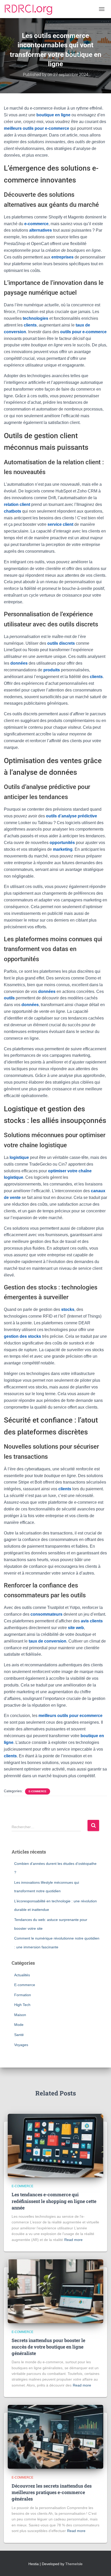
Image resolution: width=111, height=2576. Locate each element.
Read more (73, 2240)
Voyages (21, 2045)
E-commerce (38, 1791)
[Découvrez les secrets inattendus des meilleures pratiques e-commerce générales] (55, 2436)
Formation (23, 1995)
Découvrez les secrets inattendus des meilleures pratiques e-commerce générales (52, 2492)
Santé (19, 2035)
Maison (20, 2015)
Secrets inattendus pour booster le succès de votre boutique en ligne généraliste (48, 2347)
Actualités (22, 1975)
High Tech (22, 2005)
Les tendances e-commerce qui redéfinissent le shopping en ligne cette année (54, 2201)
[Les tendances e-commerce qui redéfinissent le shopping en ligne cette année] (55, 2145)
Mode (19, 2025)
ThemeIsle (74, 2564)
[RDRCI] (30, 9)
